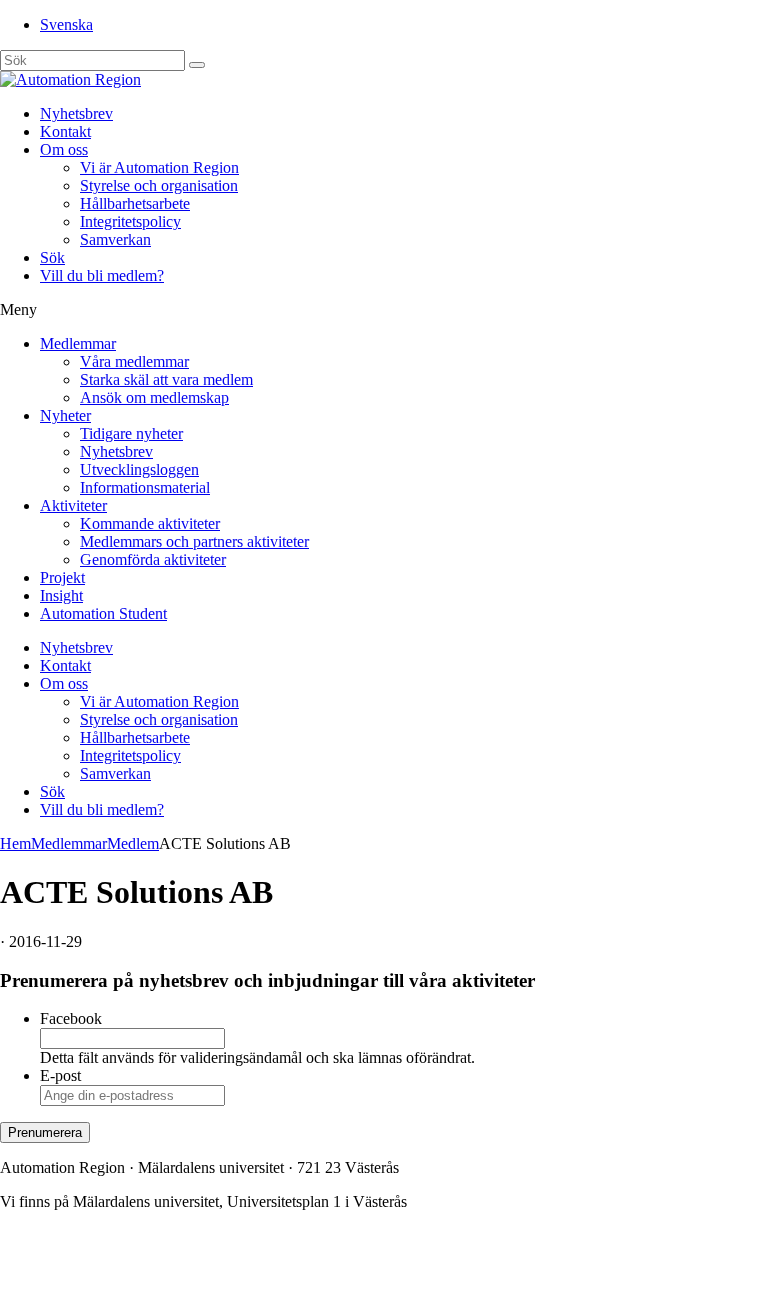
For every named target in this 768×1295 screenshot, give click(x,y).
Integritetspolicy (130, 221)
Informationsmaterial (145, 487)
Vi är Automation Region (159, 167)
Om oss (64, 149)
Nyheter (65, 415)
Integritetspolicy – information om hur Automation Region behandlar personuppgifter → (278, 1269)
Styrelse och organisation (159, 185)
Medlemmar (78, 343)
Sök (52, 257)
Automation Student (103, 613)
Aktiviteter (73, 505)
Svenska (66, 24)
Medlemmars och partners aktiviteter (194, 541)
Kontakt (65, 131)
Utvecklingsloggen (139, 469)
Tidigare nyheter (131, 433)
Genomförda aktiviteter (153, 559)
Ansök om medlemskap (154, 397)
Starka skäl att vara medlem (166, 379)
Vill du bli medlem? (102, 275)
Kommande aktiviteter (150, 523)
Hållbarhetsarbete (135, 203)
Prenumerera (45, 1132)
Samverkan (115, 239)
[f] (197, 65)
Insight (61, 595)
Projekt (62, 577)
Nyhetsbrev (76, 113)
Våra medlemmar (134, 361)
